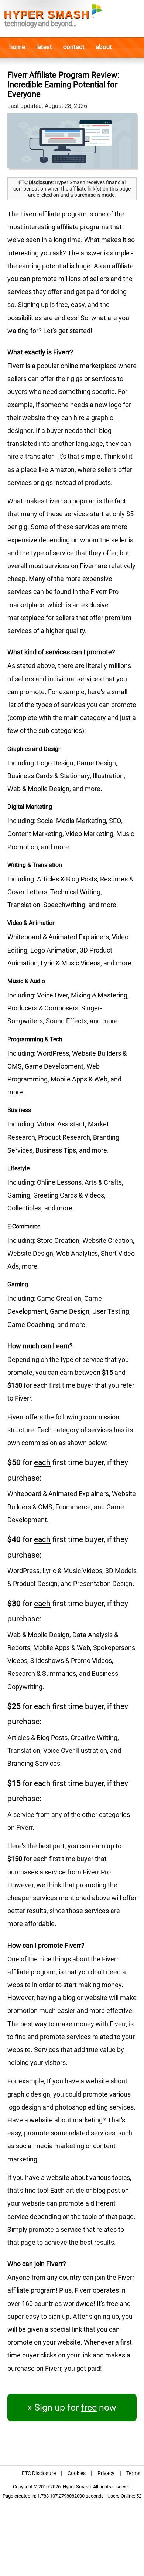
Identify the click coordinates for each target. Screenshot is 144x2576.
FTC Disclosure (39, 2473)
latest (44, 47)
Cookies (77, 2473)
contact (74, 47)
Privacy (106, 2473)
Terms (133, 2473)
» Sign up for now (72, 2407)
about (104, 47)
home (17, 47)
